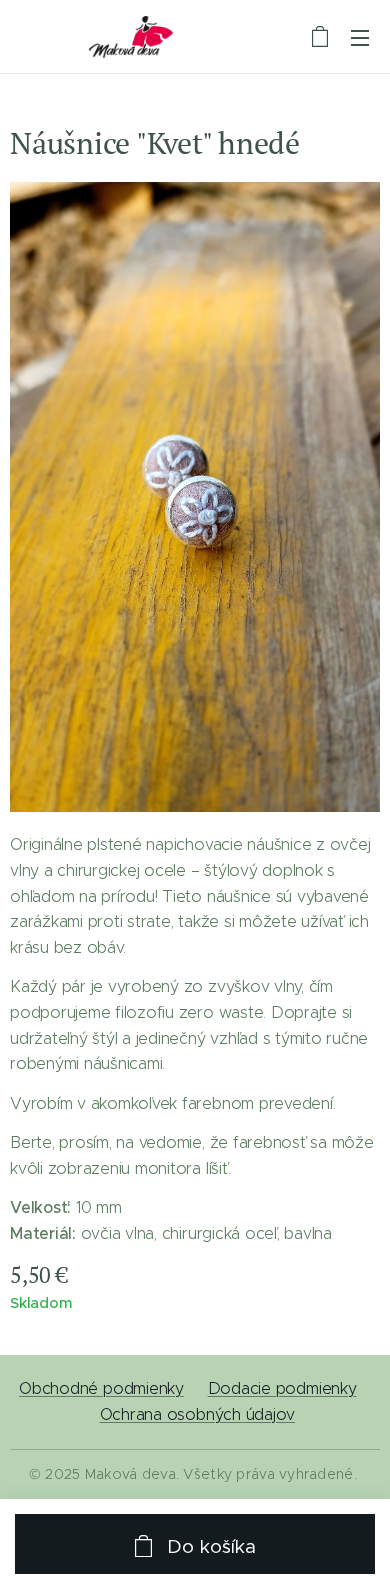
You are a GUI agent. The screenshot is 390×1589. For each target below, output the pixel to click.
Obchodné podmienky (101, 1388)
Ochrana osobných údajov (197, 1414)
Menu (360, 37)
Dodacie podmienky (282, 1388)
